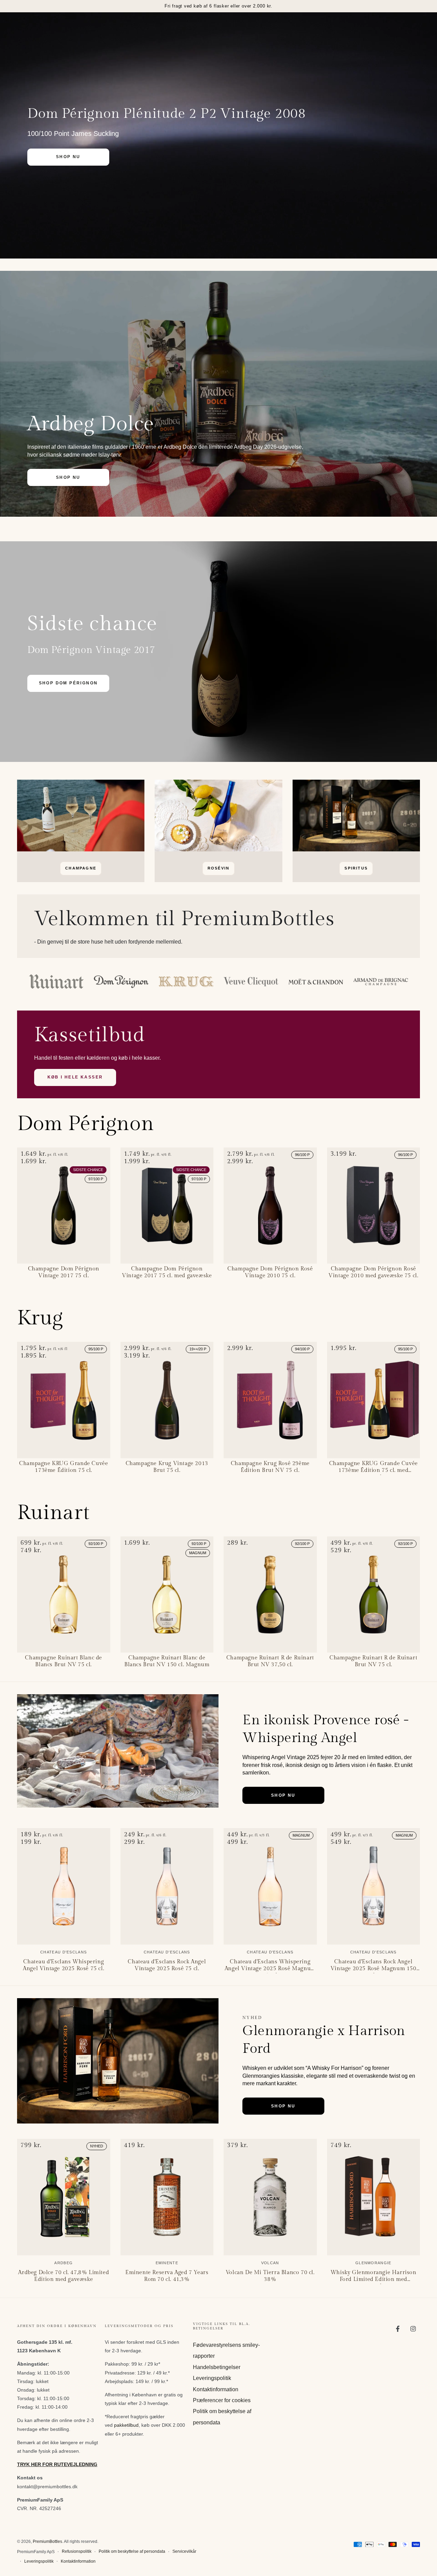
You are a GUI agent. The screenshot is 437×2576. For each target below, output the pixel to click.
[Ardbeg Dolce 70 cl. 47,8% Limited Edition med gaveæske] (64, 2197)
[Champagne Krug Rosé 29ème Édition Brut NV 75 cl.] (270, 1400)
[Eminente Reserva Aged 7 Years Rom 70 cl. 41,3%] (167, 2197)
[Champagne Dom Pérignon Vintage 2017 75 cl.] (64, 1206)
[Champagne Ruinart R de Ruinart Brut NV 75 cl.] (374, 1595)
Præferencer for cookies (222, 2400)
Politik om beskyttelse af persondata (132, 2551)
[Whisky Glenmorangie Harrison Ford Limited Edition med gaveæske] (374, 2197)
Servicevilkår (184, 2551)
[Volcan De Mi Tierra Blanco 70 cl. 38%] (270, 2197)
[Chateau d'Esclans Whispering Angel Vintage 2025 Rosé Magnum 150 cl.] (270, 1886)
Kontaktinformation (216, 2389)
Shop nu (283, 1795)
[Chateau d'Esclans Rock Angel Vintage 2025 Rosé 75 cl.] (167, 1886)
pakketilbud (126, 2425)
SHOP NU (68, 157)
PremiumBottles (47, 2542)
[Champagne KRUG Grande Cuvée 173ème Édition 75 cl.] (64, 1400)
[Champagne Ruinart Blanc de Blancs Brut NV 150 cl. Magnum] (167, 1595)
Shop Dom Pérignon (68, 683)
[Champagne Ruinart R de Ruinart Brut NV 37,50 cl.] (270, 1595)
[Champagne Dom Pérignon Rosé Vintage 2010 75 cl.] (270, 1206)
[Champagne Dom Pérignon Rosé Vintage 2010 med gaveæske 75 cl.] (374, 1206)
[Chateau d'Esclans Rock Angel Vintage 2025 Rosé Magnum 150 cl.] (374, 1886)
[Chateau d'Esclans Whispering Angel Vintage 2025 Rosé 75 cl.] (64, 1886)
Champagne (81, 868)
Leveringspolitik (212, 2378)
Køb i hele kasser (75, 1077)
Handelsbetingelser (217, 2367)
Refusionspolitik (77, 2551)
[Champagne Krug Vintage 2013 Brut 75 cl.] (167, 1400)
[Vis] (81, 816)
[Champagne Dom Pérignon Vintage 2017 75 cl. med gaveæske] (167, 1206)
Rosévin (218, 868)
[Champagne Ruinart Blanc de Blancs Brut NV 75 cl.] (64, 1595)
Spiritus (356, 868)
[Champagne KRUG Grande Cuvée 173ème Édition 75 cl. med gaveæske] (374, 1400)
